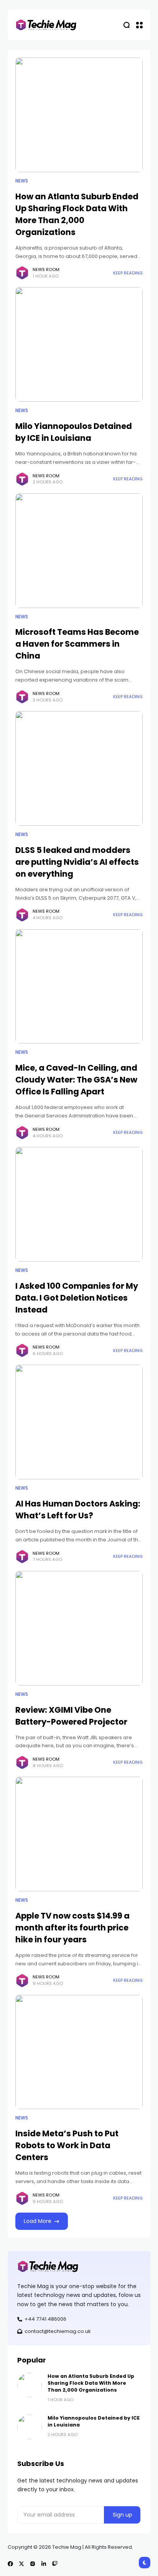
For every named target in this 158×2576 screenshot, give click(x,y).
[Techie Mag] (46, 25)
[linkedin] (44, 2564)
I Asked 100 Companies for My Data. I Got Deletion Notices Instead (77, 1298)
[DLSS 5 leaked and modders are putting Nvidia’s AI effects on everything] (79, 768)
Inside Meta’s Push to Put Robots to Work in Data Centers (67, 2145)
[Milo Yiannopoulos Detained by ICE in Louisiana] (79, 344)
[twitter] (21, 2564)
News (22, 181)
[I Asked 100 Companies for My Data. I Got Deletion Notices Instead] (79, 1204)
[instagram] (33, 2564)
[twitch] (55, 2564)
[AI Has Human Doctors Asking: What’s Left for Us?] (79, 1422)
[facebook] (10, 2564)
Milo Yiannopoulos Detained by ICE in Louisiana (74, 432)
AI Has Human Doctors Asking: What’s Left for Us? (78, 1510)
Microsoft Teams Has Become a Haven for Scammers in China (77, 644)
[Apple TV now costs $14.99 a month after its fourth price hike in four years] (79, 1834)
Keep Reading (128, 273)
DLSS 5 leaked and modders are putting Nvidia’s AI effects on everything (77, 862)
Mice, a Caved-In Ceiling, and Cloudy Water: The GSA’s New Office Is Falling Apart (76, 1080)
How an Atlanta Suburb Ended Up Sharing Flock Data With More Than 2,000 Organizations (91, 2383)
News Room (46, 269)
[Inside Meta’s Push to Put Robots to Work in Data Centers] (79, 2052)
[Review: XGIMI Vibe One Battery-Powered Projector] (79, 1628)
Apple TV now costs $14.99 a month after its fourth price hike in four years (72, 1928)
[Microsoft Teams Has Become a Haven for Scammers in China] (79, 551)
